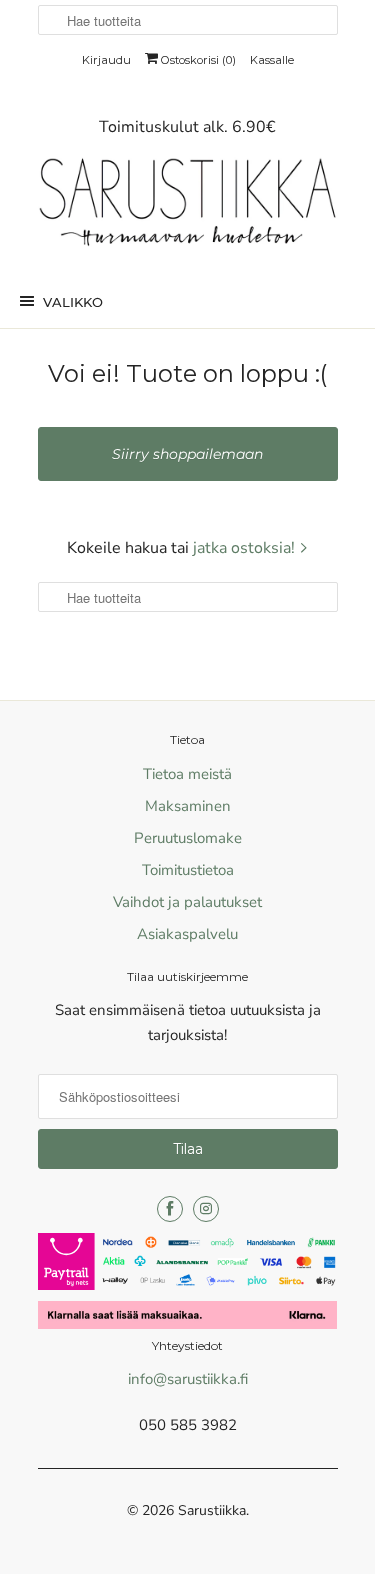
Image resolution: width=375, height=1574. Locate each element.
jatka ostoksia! (246, 548)
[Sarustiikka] (188, 207)
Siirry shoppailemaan (187, 454)
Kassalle (272, 60)
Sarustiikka (212, 1510)
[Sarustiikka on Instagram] (206, 1209)
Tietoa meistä (187, 774)
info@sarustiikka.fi (188, 1379)
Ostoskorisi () (197, 60)
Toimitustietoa (188, 870)
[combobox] (188, 20)
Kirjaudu (106, 60)
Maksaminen (188, 806)
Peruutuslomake (188, 838)
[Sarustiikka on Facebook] (170, 1209)
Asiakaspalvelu (187, 934)
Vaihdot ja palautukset (187, 902)
